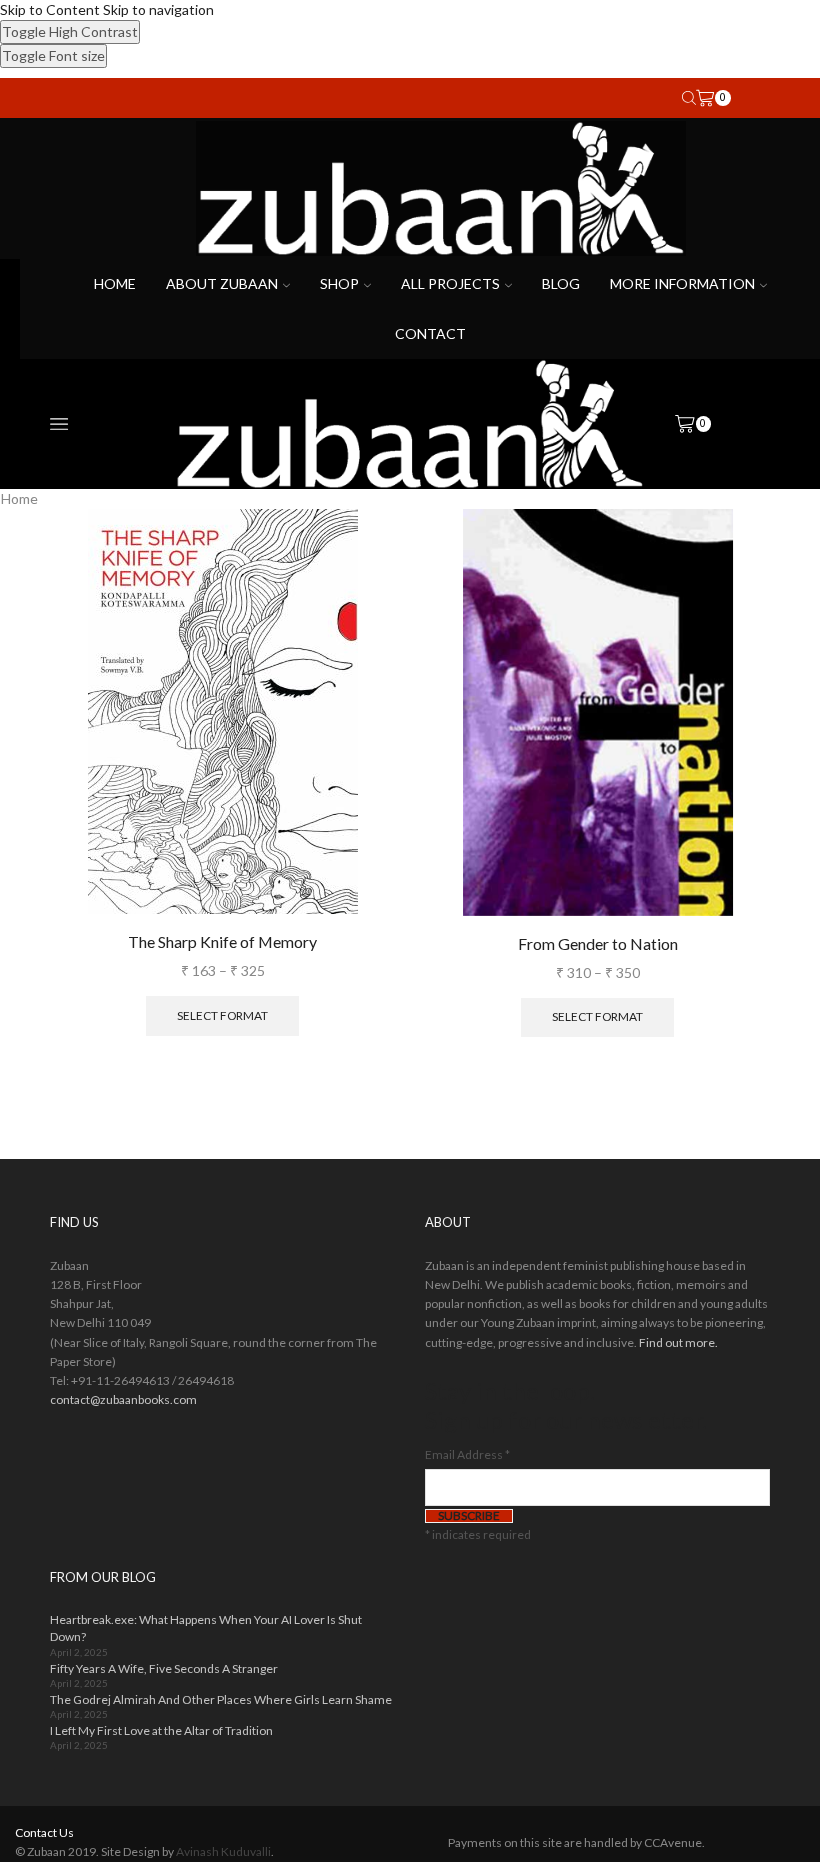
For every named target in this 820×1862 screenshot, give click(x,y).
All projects (450, 283)
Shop (339, 283)
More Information (682, 283)
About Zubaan (222, 283)
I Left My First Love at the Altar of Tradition (161, 1730)
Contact (430, 333)
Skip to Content (50, 9)
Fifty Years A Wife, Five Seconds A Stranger (164, 1668)
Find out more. (678, 1342)
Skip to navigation (158, 9)
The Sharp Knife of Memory (222, 941)
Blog (561, 283)
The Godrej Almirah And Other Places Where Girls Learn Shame (221, 1699)
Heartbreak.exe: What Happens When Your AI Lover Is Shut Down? (206, 1628)
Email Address (467, 1454)
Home (115, 283)
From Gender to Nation (598, 943)
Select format (222, 1015)
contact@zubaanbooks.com (123, 1399)
